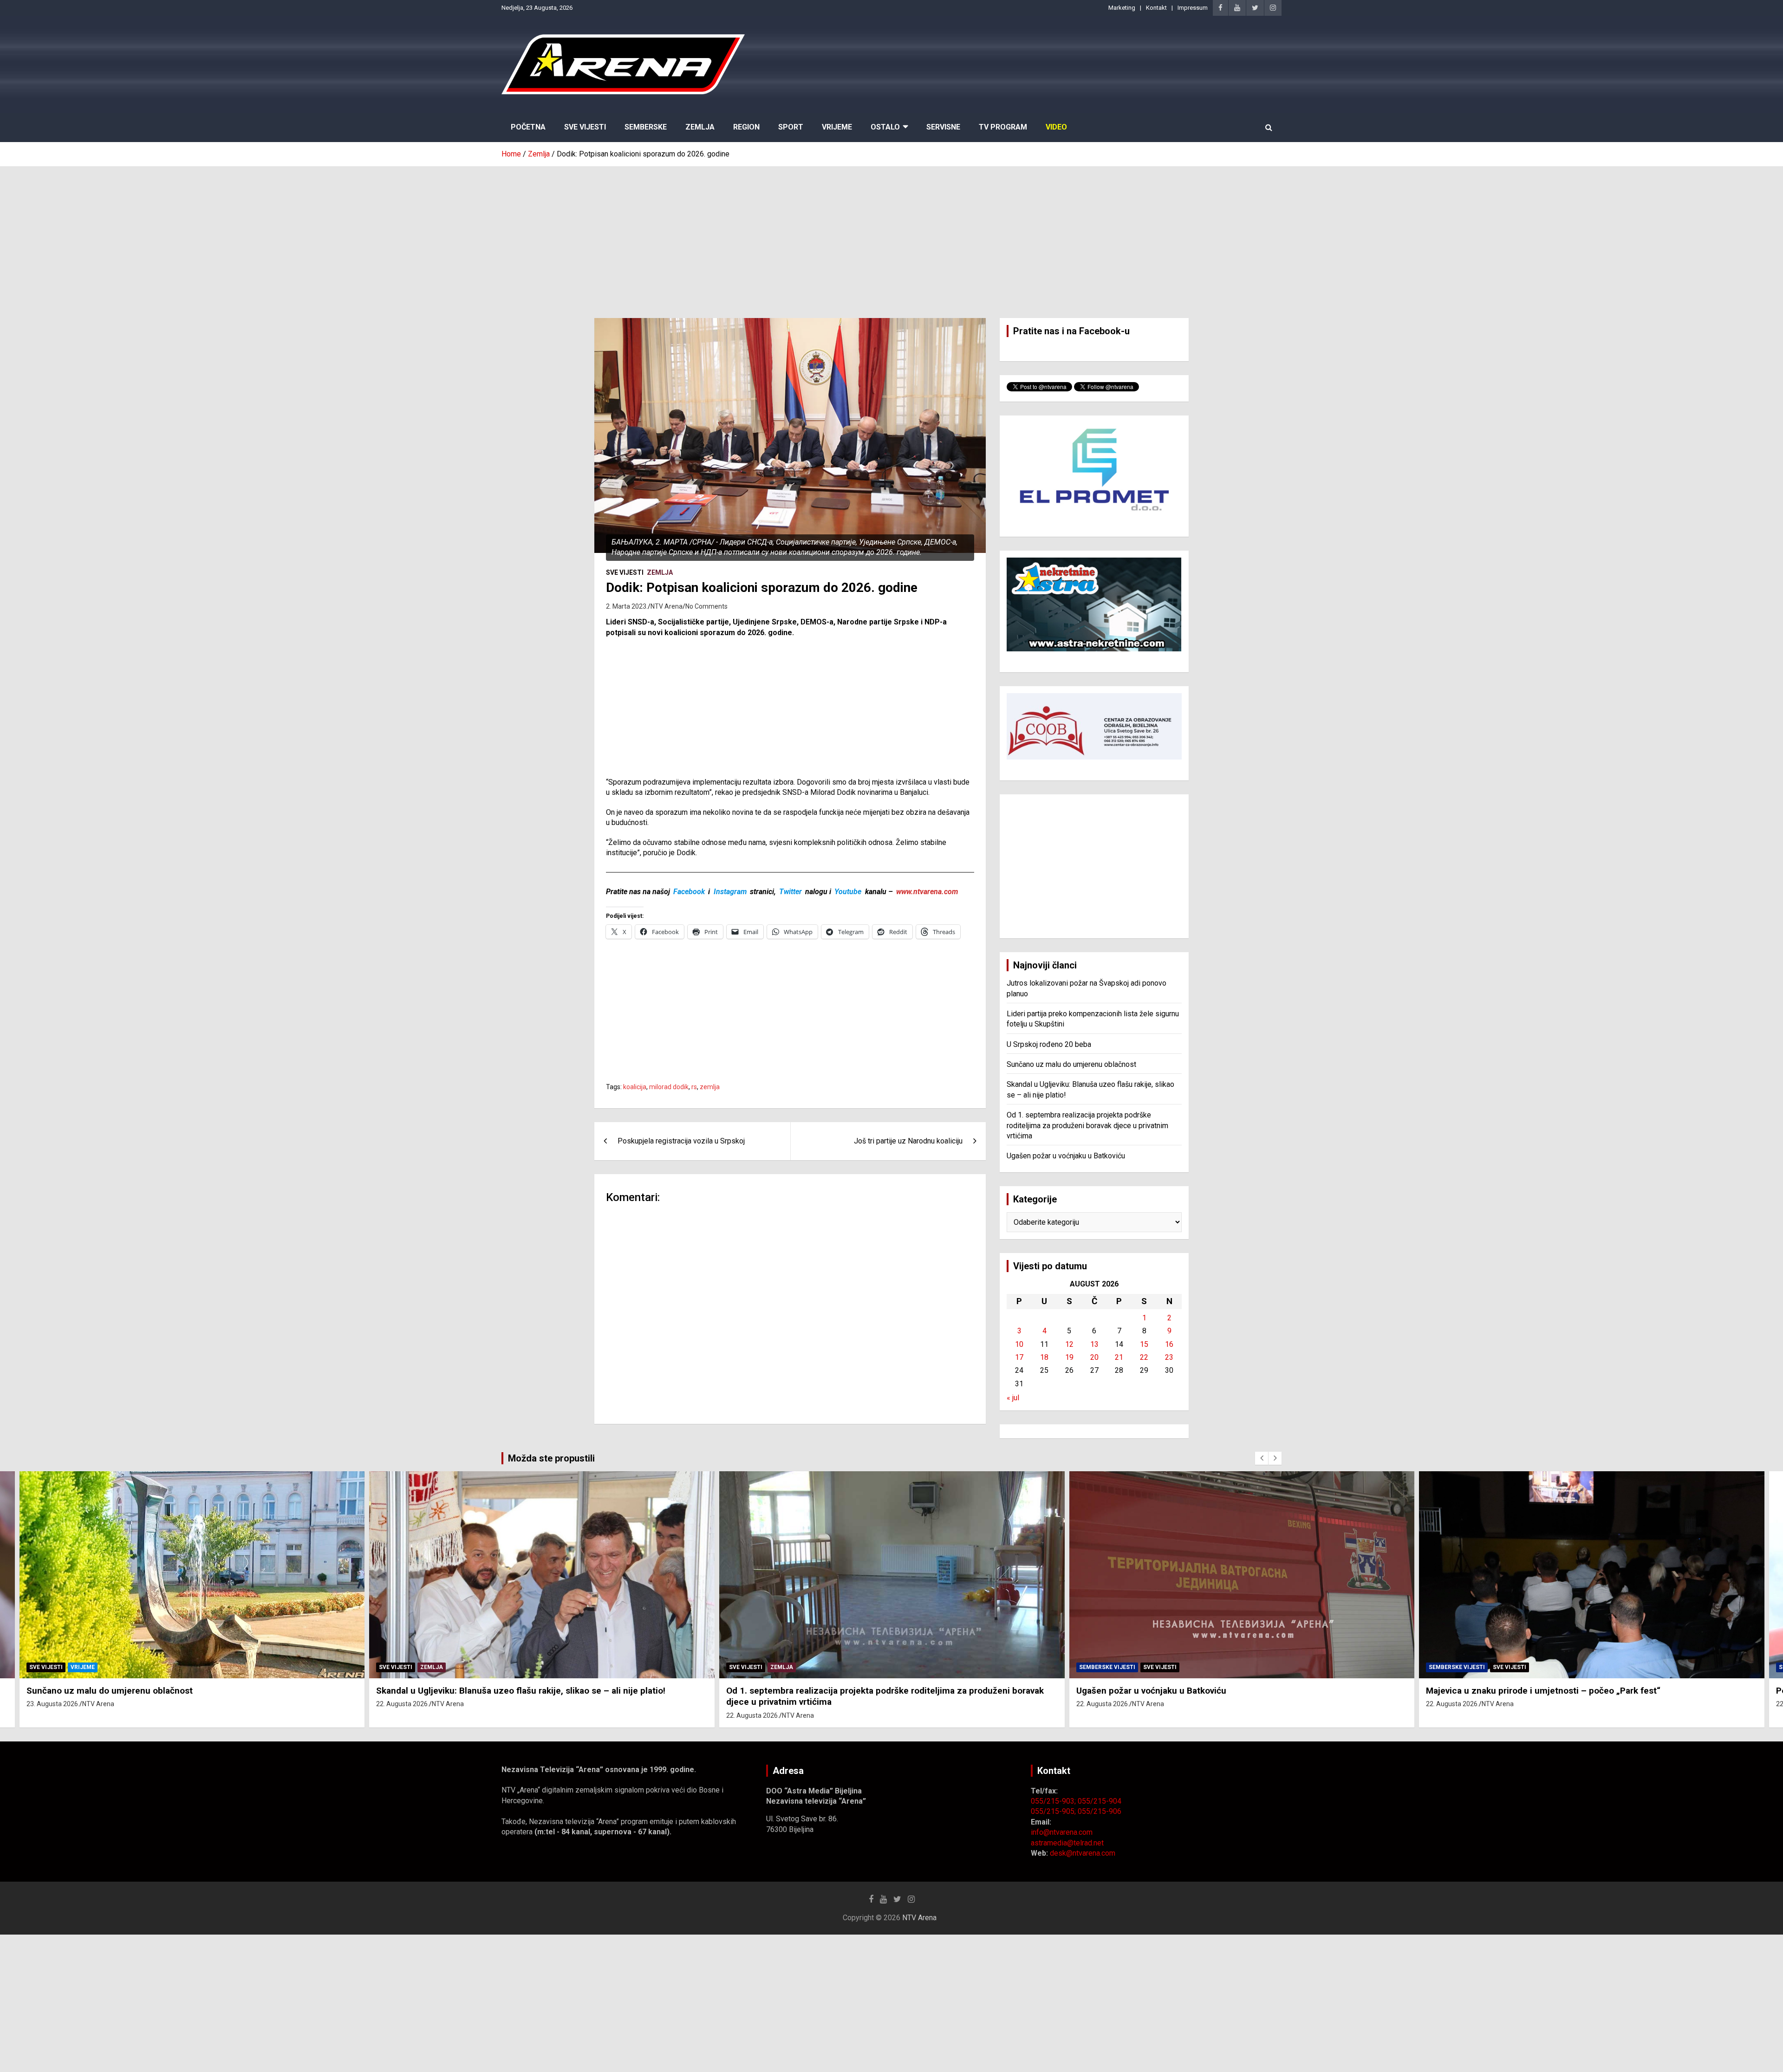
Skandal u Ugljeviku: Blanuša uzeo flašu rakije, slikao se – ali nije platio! (521, 1691)
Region (746, 127)
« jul (1013, 1398)
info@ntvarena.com (1062, 1832)
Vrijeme (837, 127)
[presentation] (1262, 1458)
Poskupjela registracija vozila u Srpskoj (681, 1141)
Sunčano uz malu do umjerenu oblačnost (1071, 1064)
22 (1144, 1357)
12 (1069, 1344)
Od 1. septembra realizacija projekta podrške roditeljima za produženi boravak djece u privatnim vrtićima (1087, 1125)
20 (1094, 1357)
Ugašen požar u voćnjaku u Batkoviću (1066, 1156)
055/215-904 (1100, 1801)
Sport (791, 127)
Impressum (1193, 8)
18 (1044, 1357)
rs (694, 1087)
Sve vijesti (625, 572)
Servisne (943, 127)
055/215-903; (1054, 1801)
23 (1169, 1357)
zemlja (710, 1087)
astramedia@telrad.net (1067, 1843)
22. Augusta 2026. (403, 1704)
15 (1144, 1344)
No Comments (706, 606)
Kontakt (1156, 8)
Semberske (646, 127)
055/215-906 (1100, 1811)
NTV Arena (667, 606)
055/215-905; (1054, 1811)
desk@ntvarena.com (1083, 1853)
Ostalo (885, 127)
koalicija (635, 1087)
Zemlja (700, 127)
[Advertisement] (891, 235)
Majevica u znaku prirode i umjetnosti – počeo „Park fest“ (1543, 1691)
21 (1119, 1357)
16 (1169, 1344)
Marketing (1122, 8)
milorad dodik (669, 1087)
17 (1019, 1357)
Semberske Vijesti (1107, 1667)
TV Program (1003, 127)
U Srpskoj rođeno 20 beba (1049, 1044)
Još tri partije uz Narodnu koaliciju (908, 1141)
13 (1094, 1344)
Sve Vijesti (585, 127)
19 (1069, 1357)
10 (1019, 1344)
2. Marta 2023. (627, 606)
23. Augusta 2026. (53, 1704)
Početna (528, 127)
